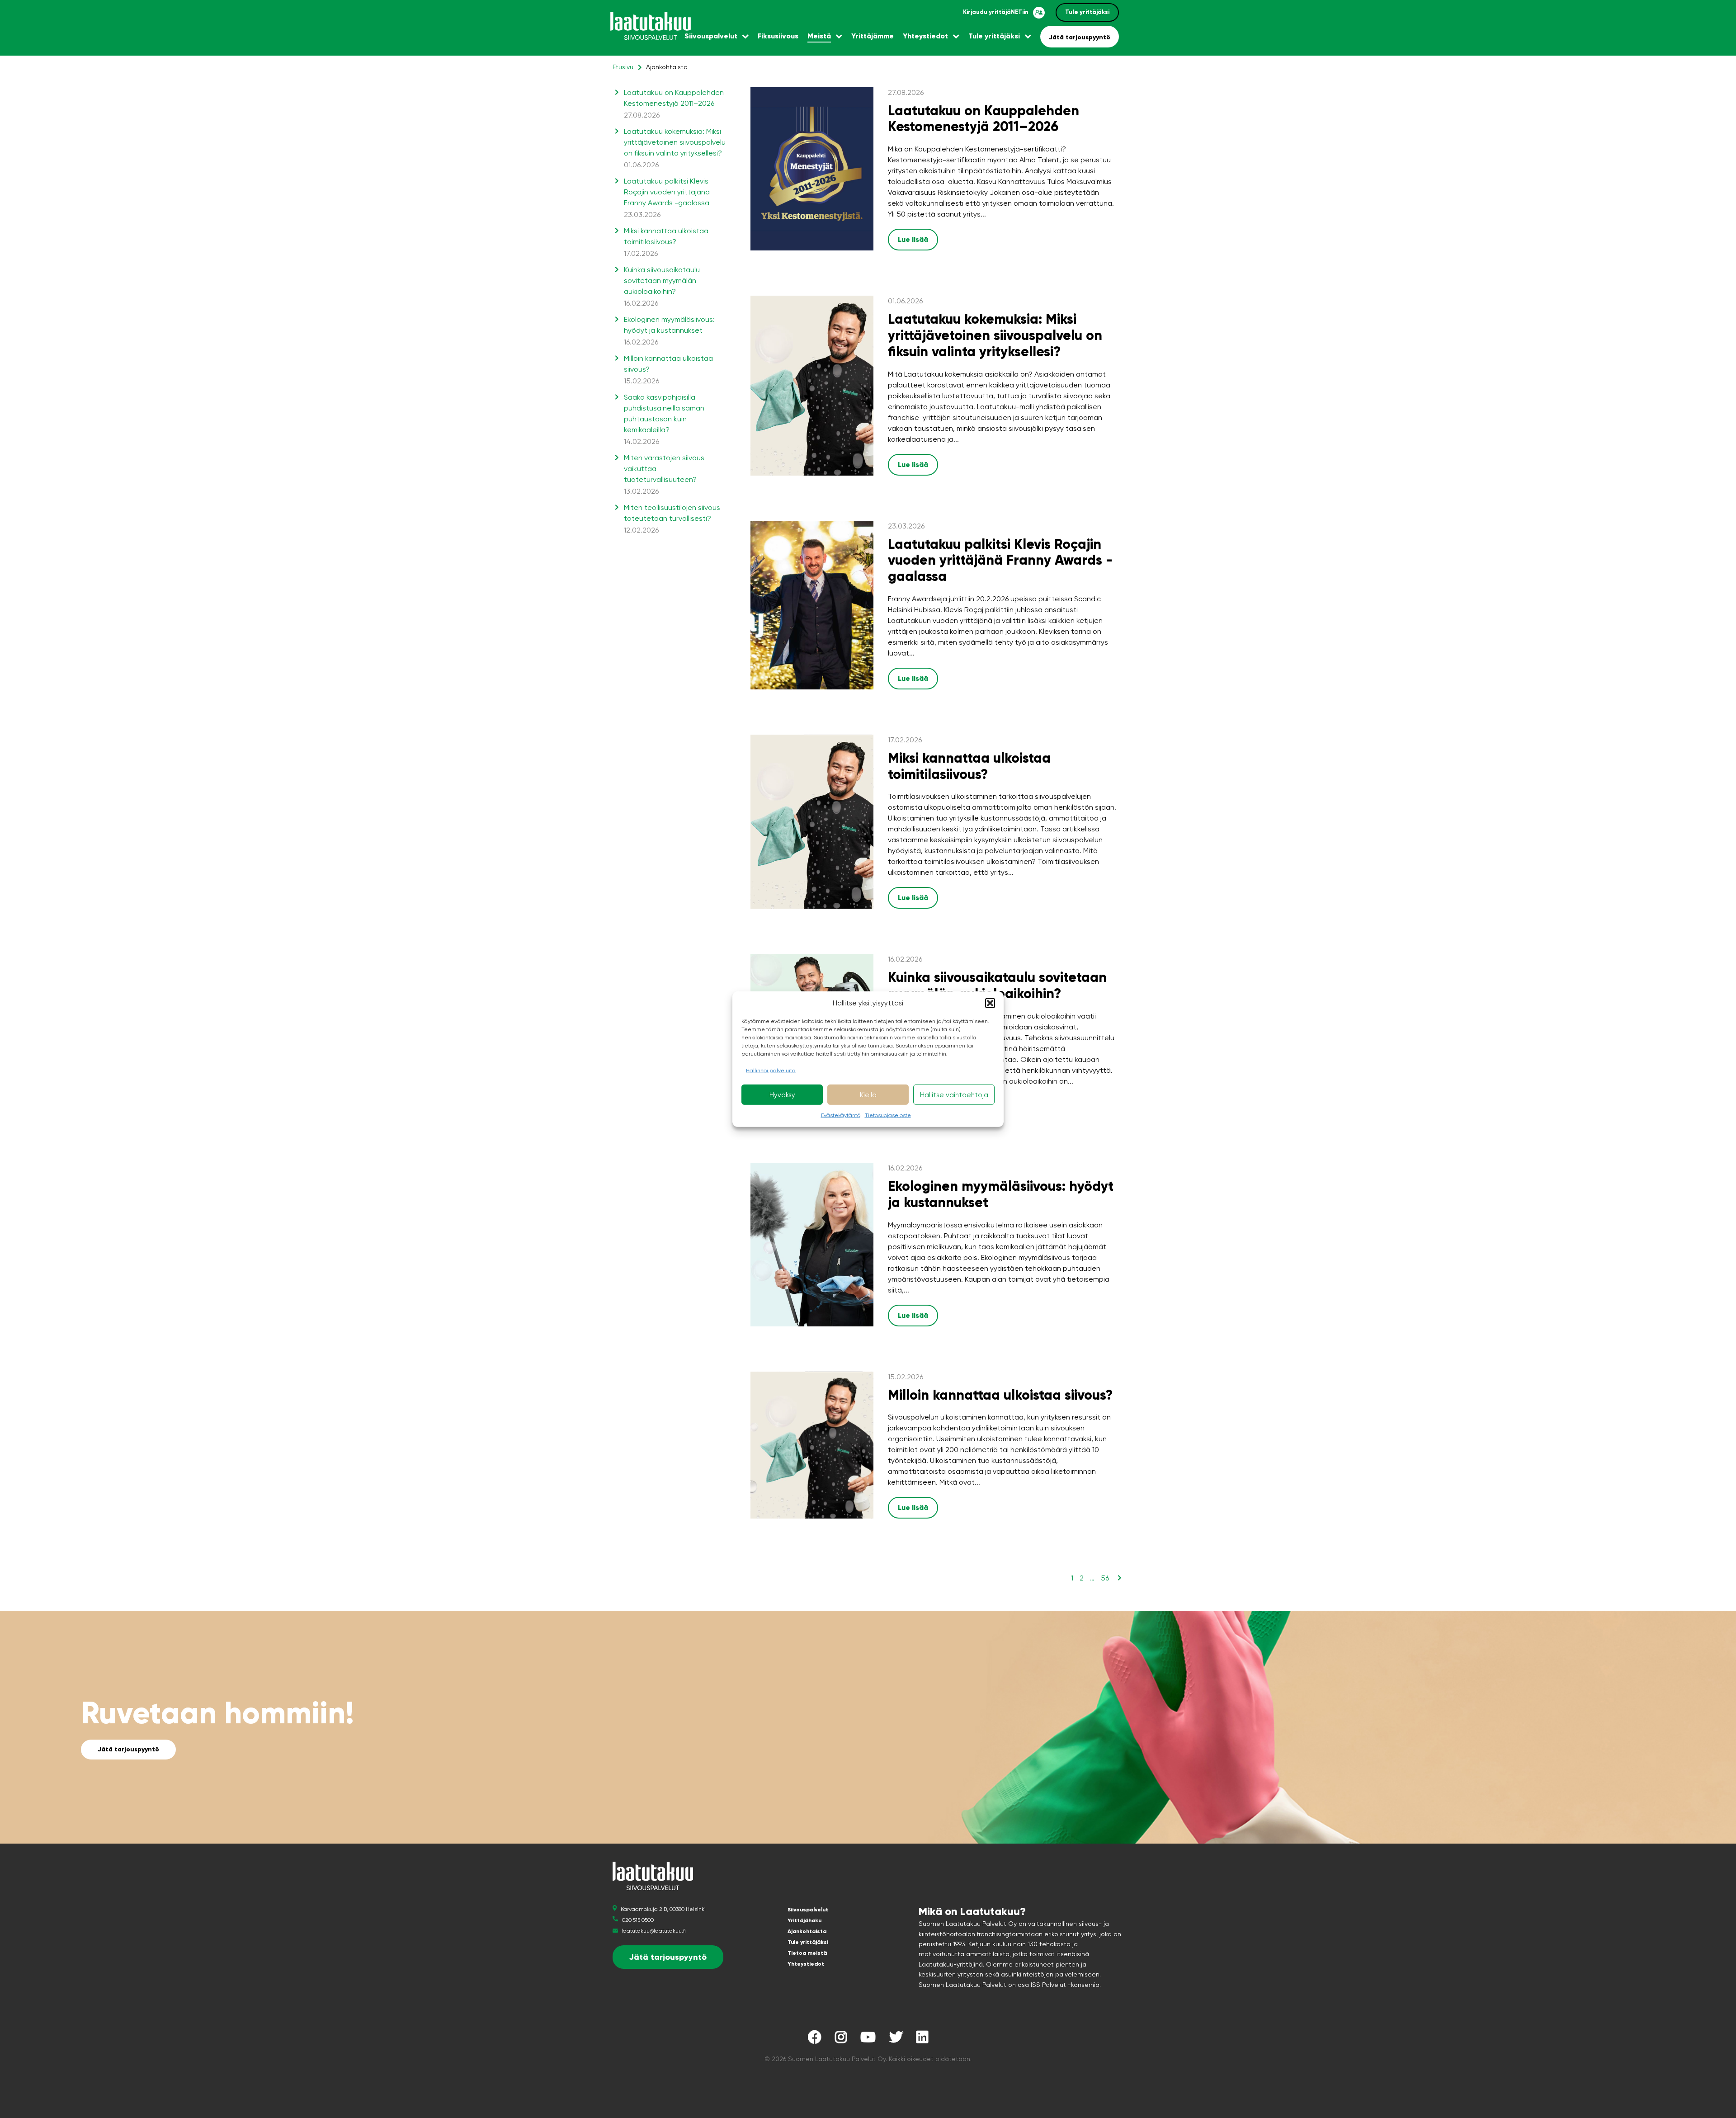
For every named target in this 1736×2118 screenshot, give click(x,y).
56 (1105, 1578)
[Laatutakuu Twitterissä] (896, 2040)
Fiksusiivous (778, 36)
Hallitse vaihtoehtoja (954, 1094)
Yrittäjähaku (804, 1920)
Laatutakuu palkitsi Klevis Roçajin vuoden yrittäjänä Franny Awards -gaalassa (667, 198)
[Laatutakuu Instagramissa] (841, 2040)
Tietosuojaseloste (888, 1115)
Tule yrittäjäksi (1087, 12)
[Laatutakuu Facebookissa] (815, 2040)
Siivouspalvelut (711, 36)
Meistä (819, 36)
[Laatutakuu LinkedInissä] (922, 2040)
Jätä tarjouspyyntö (1080, 37)
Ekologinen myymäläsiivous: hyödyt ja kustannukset (669, 331)
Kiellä (868, 1094)
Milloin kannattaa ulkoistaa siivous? (1000, 1395)
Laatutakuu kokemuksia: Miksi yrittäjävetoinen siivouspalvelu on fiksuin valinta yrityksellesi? (675, 148)
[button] (990, 1003)
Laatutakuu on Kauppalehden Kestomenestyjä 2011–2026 (674, 104)
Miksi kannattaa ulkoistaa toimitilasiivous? (969, 766)
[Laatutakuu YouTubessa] (868, 2040)
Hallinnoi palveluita (771, 1071)
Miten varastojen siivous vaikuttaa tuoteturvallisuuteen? (664, 474)
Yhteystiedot (925, 36)
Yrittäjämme (873, 36)
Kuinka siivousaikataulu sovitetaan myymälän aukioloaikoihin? (997, 985)
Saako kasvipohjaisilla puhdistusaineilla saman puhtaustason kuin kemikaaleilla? (664, 419)
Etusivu (623, 67)
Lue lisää (913, 239)
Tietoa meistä (807, 1953)
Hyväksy (782, 1094)
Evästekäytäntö (841, 1115)
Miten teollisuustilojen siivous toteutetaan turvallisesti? (672, 519)
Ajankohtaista (807, 1931)
